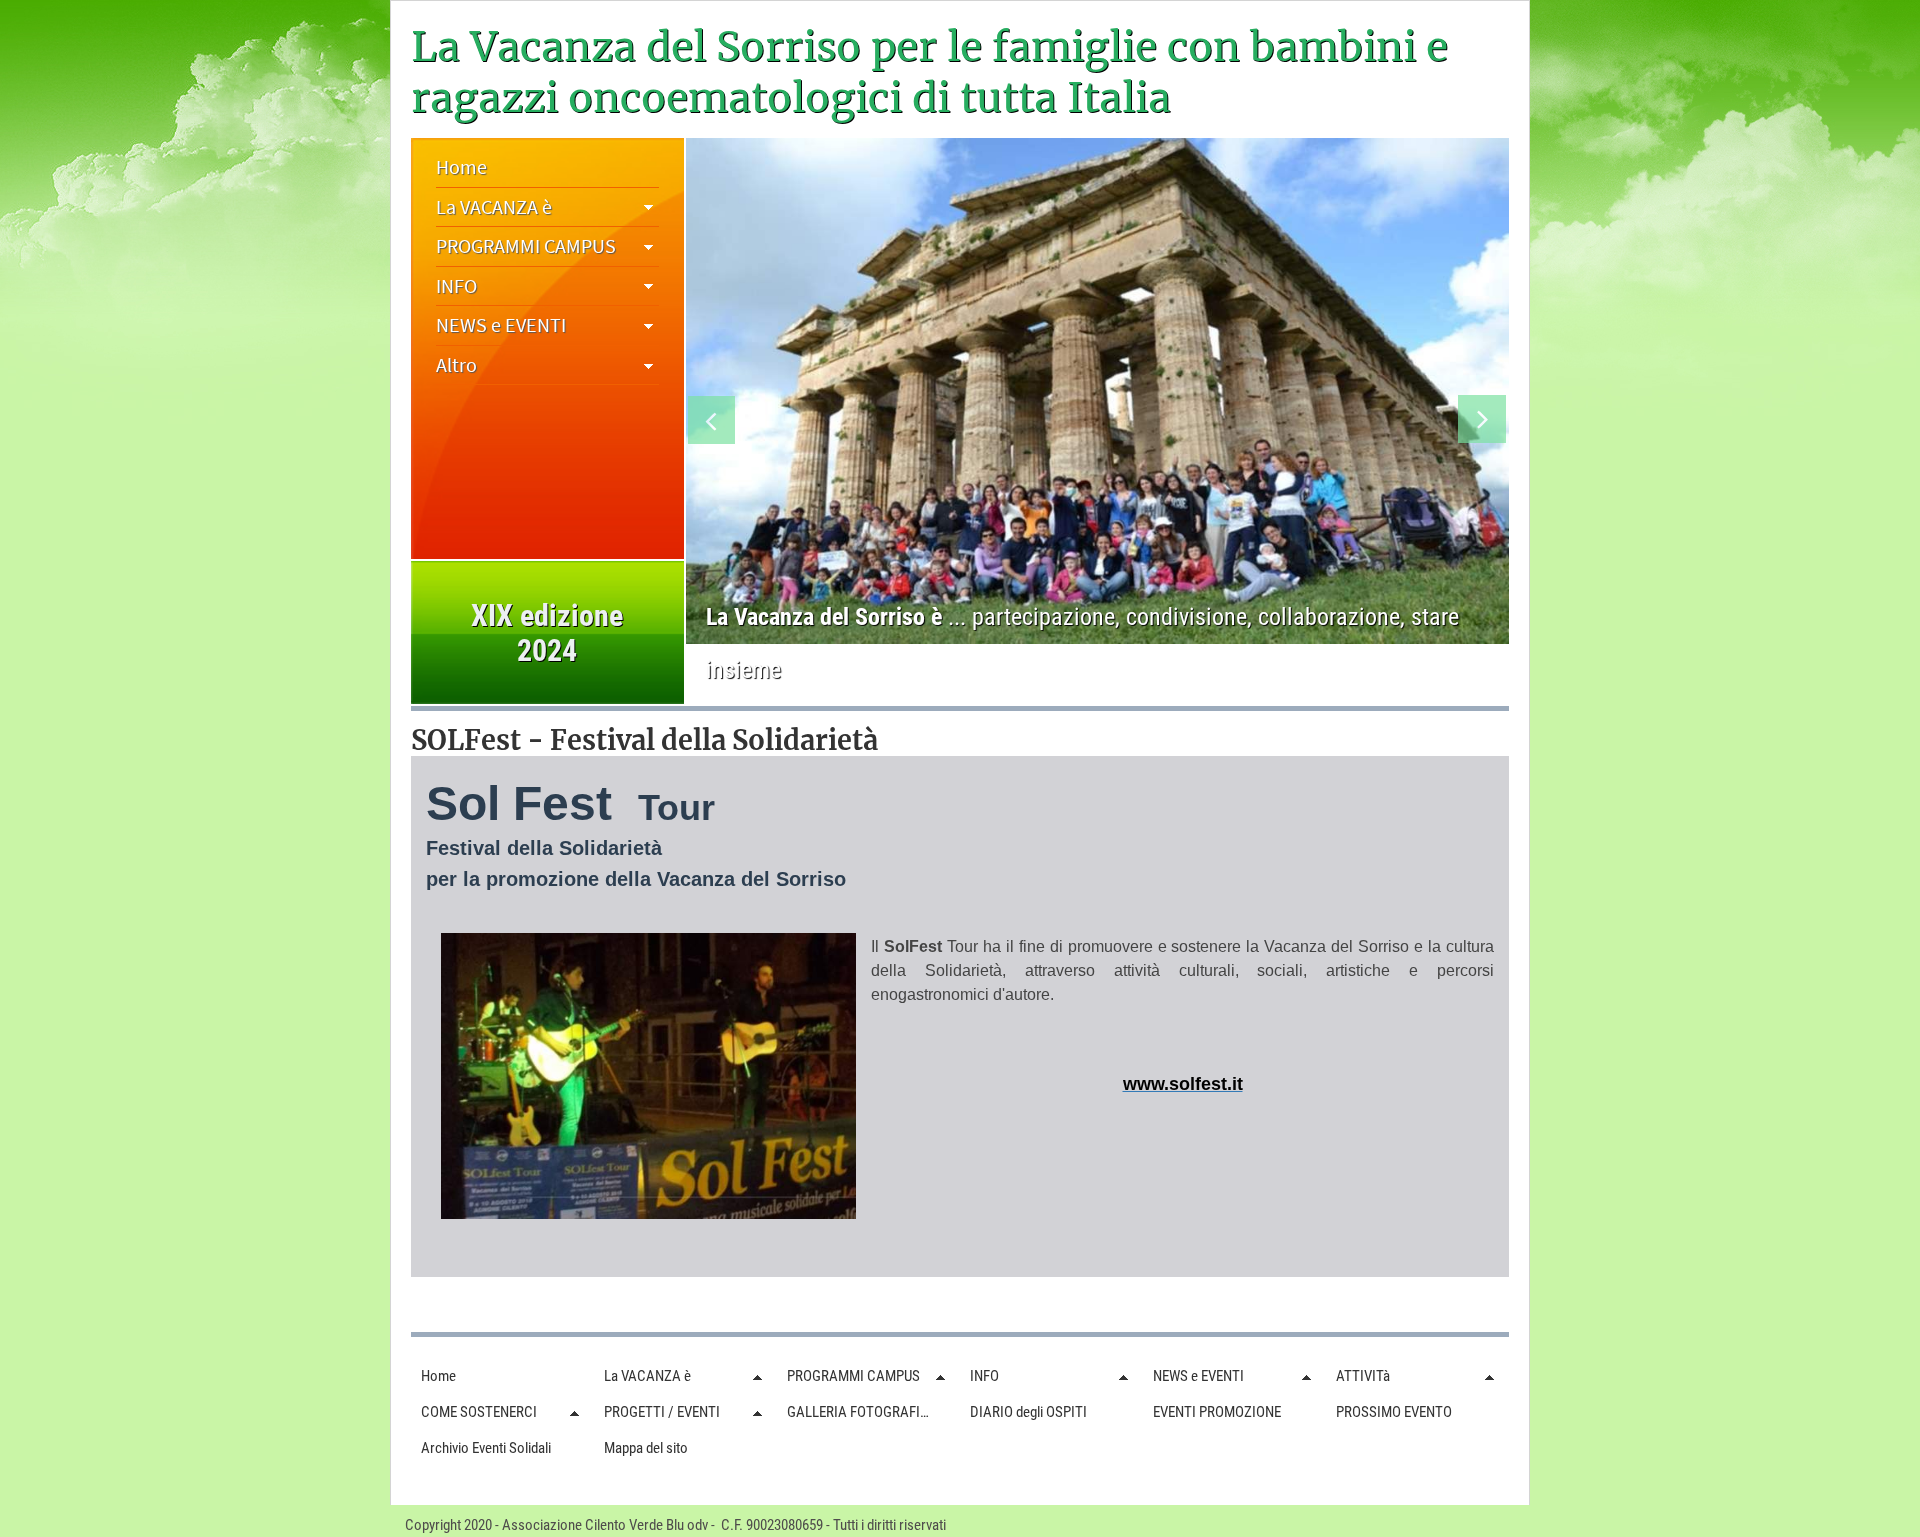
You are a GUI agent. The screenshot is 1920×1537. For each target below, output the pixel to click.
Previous (712, 423)
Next (1482, 423)
